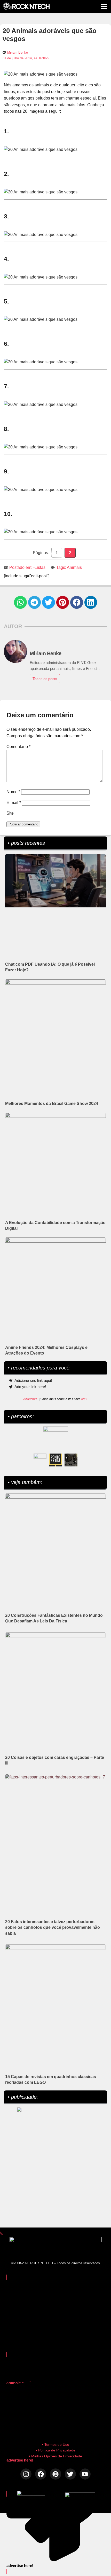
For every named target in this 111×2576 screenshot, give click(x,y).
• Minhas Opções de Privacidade (55, 2456)
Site (10, 813)
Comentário (18, 747)
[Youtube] (85, 2474)
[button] (20, 602)
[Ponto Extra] (55, 1460)
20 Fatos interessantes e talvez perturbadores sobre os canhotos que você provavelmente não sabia (53, 1927)
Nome (13, 792)
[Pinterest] (55, 2474)
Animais (74, 567)
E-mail (14, 803)
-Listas (39, 567)
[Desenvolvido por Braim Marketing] (80, 2496)
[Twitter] (70, 2474)
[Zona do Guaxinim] (71, 1460)
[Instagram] (26, 2474)
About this (30, 1399)
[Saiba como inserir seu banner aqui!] (40, 1460)
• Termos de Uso (56, 2444)
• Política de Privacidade (56, 2450)
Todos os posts (45, 679)
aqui (84, 1399)
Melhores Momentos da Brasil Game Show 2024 (52, 1104)
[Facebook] (41, 2474)
